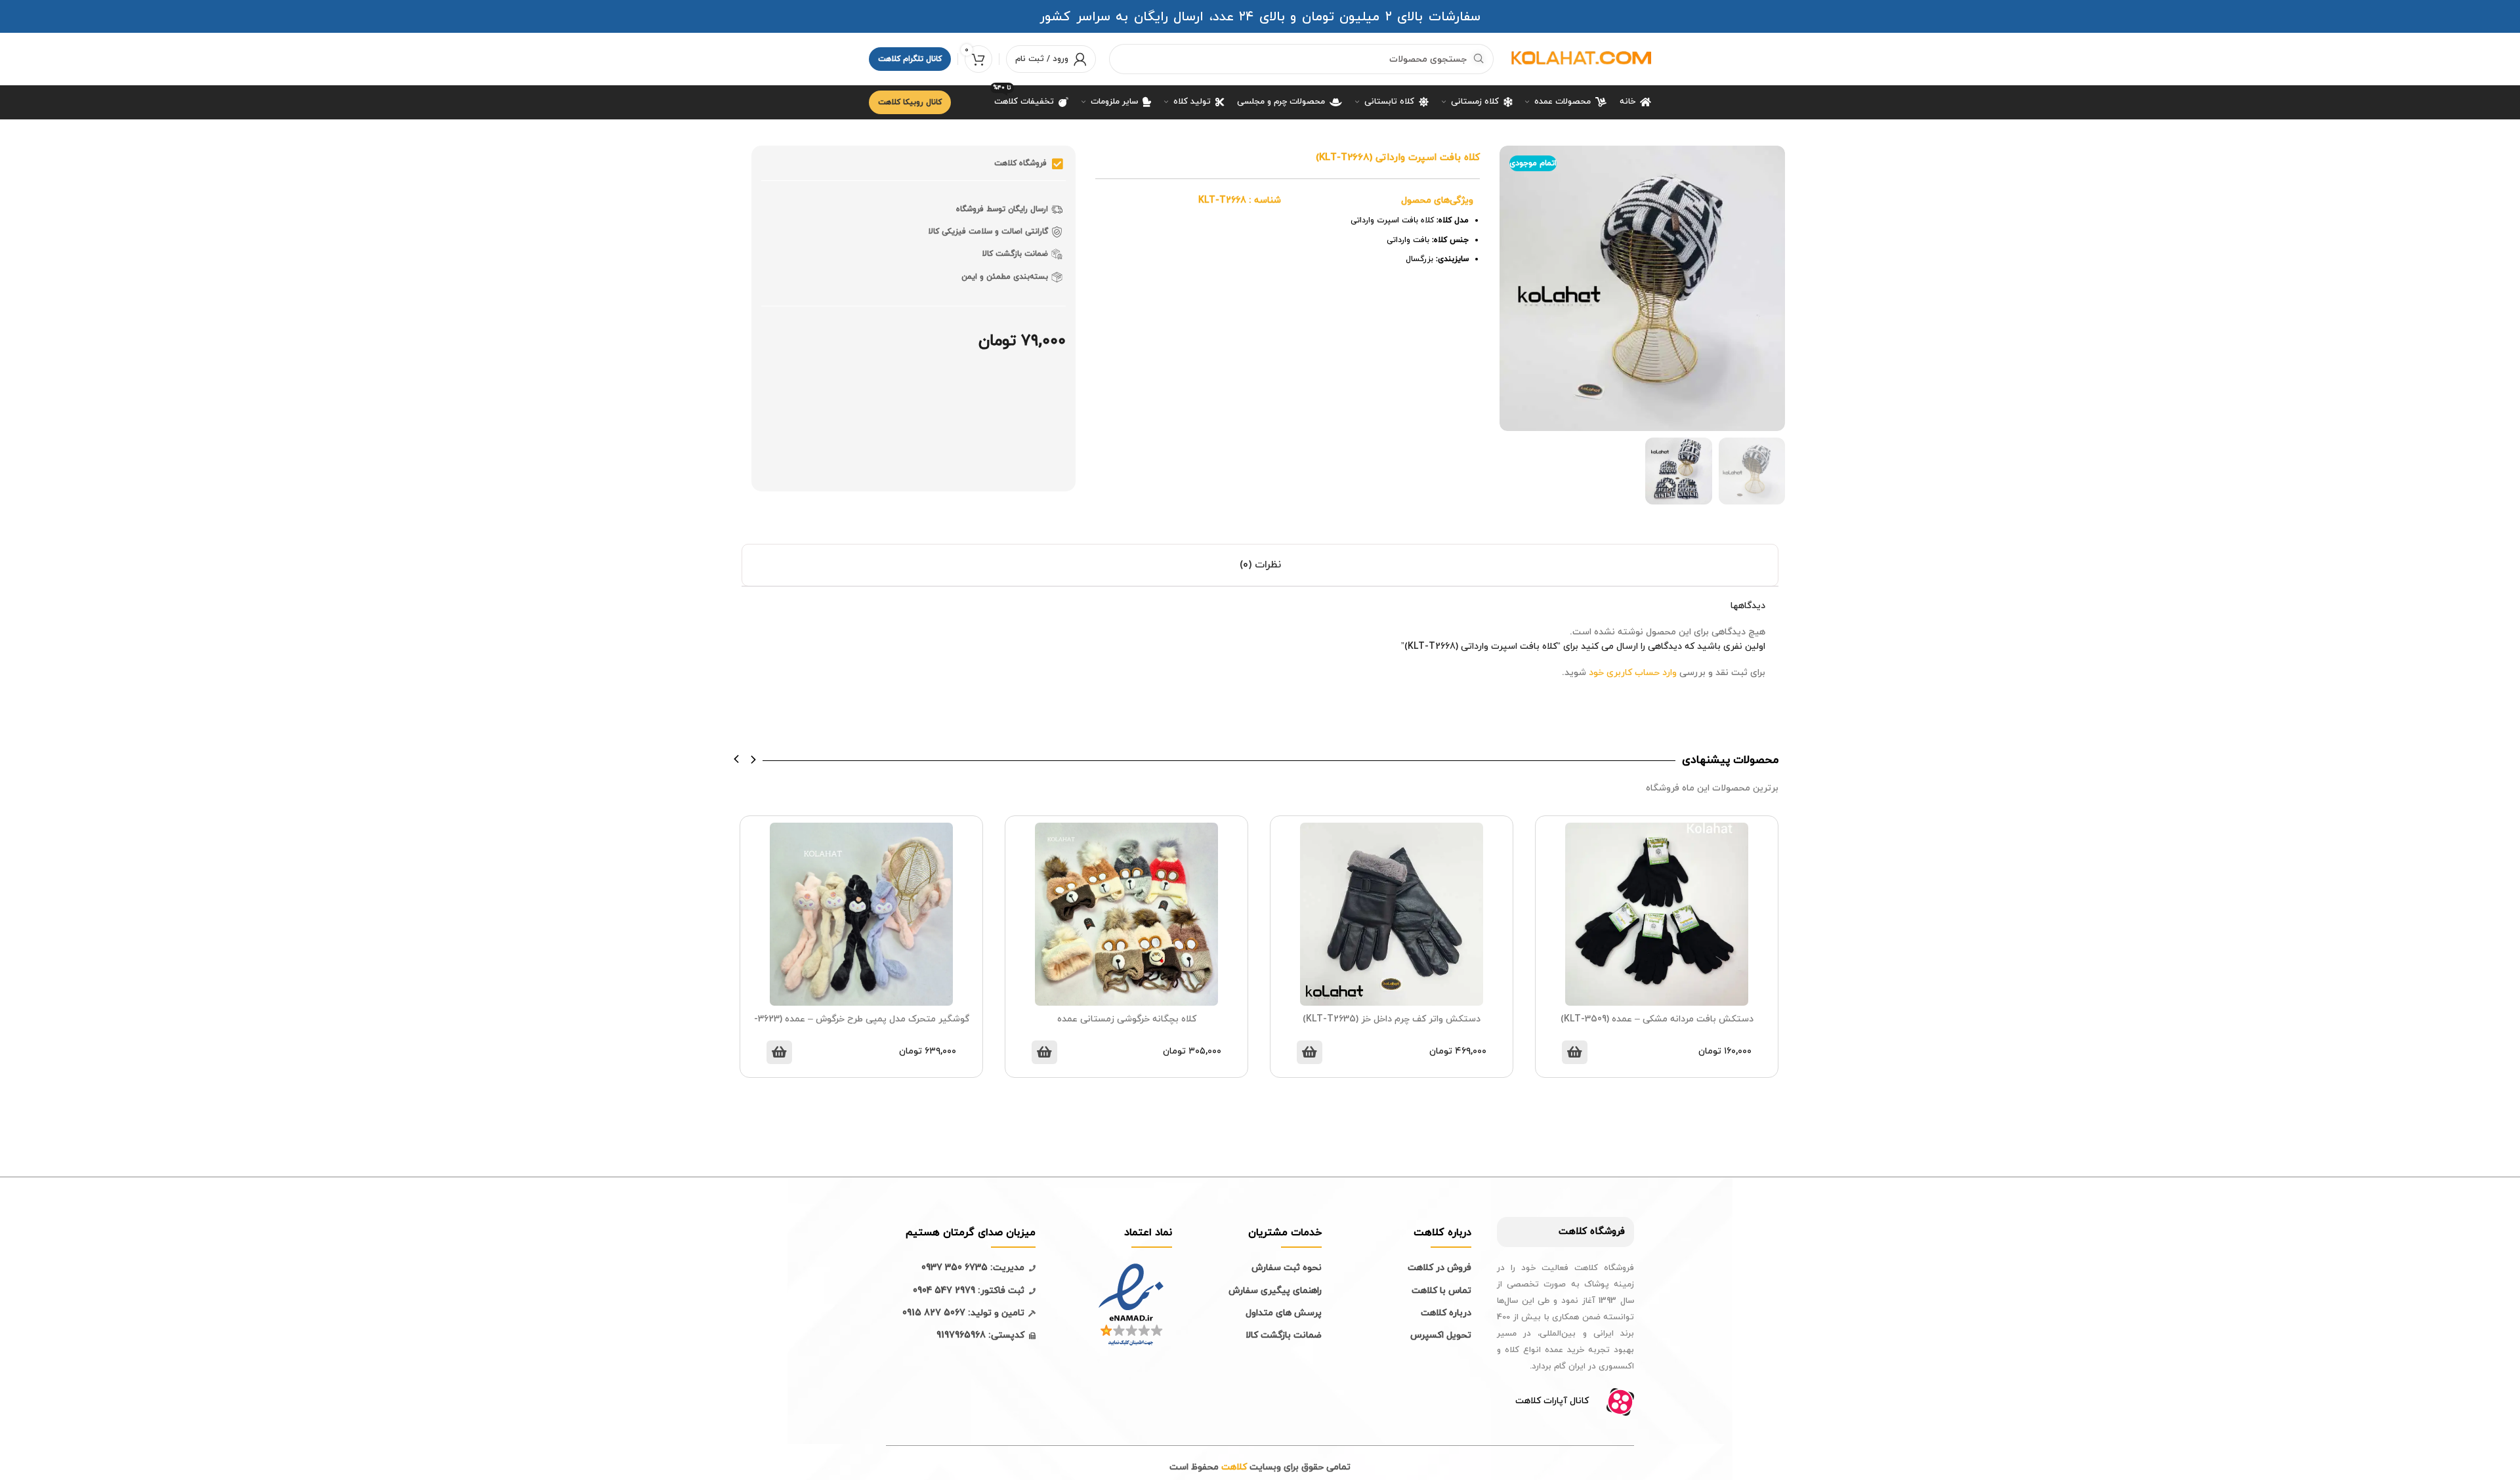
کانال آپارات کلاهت (1552, 1401)
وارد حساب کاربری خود (1633, 673)
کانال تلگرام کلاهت (910, 59)
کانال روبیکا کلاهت (910, 102)
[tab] (1260, 565)
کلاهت (1573, 1232)
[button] (737, 759)
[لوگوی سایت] (1579, 58)
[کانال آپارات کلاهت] (1620, 1402)
